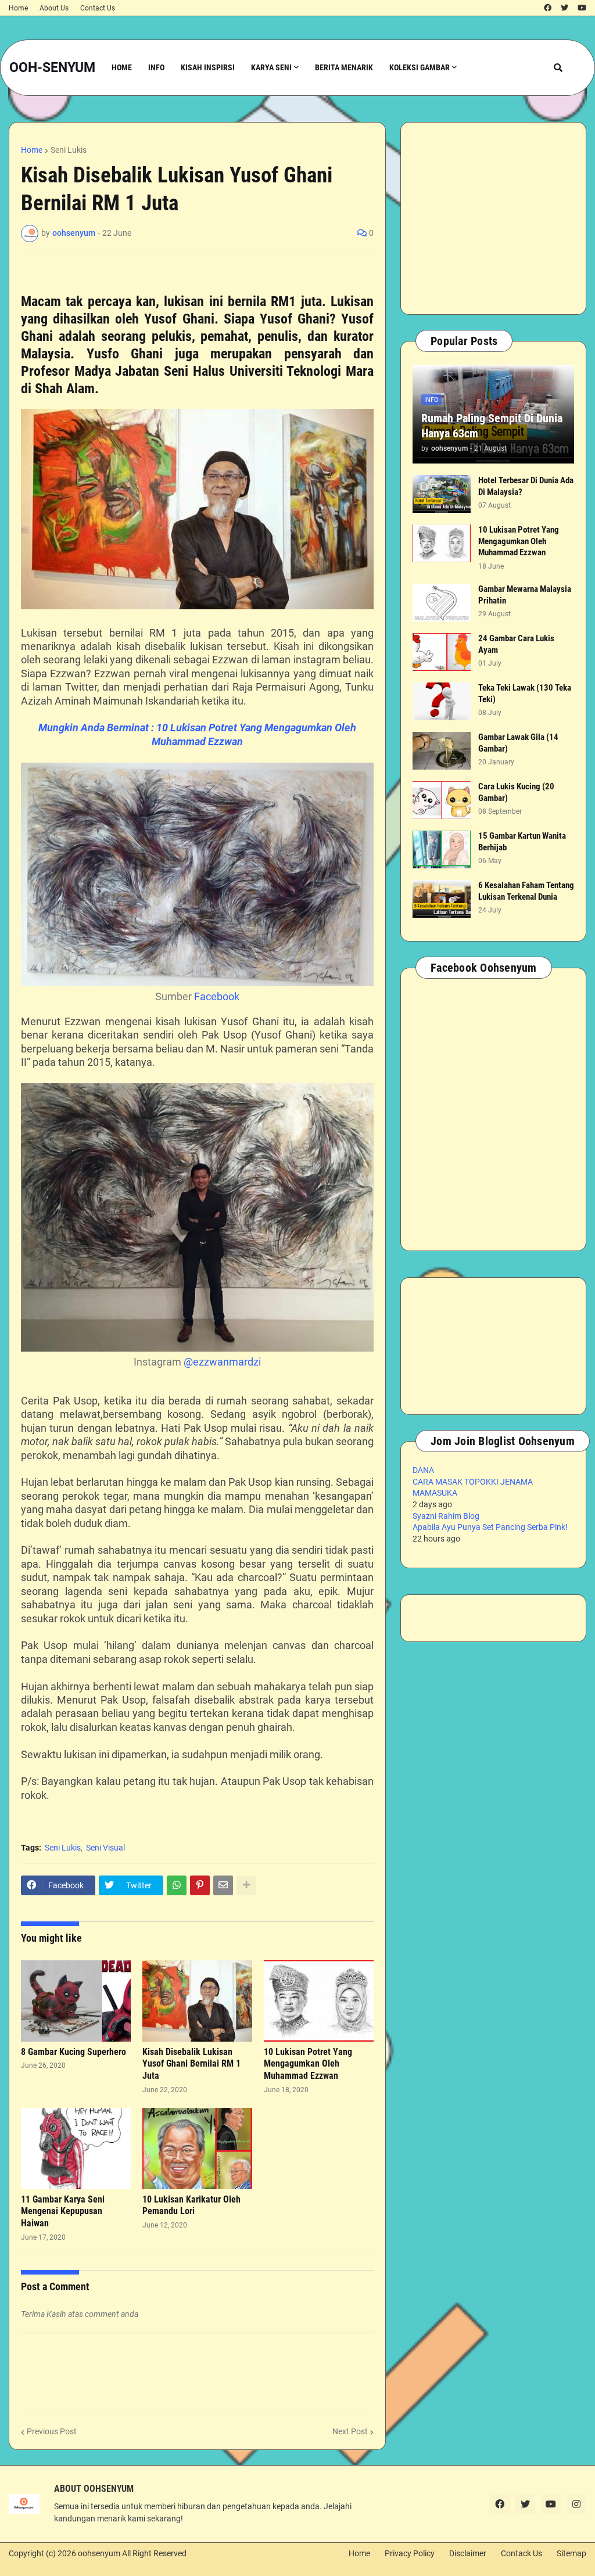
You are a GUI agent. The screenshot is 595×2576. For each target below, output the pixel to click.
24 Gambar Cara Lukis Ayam (516, 644)
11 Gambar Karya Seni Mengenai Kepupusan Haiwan (63, 2212)
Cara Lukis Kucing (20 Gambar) (516, 792)
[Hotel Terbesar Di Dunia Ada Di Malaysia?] (442, 494)
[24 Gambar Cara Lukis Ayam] (442, 652)
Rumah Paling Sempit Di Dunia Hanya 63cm (492, 426)
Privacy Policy (410, 2553)
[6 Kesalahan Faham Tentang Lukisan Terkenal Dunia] (442, 899)
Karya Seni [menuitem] (271, 67)
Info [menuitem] (156, 67)
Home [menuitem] (122, 67)
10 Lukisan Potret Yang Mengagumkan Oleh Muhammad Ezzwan (308, 2064)
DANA (423, 1470)
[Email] (223, 1885)
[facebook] (548, 8)
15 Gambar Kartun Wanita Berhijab (522, 842)
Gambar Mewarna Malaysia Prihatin (525, 595)
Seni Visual (105, 1848)
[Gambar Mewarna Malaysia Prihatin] (442, 603)
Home (18, 8)
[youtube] (582, 8)
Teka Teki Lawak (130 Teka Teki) (525, 694)
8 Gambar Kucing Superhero (74, 2052)
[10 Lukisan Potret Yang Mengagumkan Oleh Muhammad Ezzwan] (319, 2001)
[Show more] (246, 1885)
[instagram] (576, 2504)
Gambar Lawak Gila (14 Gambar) (518, 743)
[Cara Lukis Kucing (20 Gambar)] (442, 800)
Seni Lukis (69, 150)
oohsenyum (99, 2553)
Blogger (14, 2565)
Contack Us (521, 2553)
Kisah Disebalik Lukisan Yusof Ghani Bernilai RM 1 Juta (191, 2064)
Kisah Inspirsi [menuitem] (208, 67)
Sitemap (571, 2553)
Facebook (217, 996)
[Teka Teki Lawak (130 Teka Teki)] (442, 701)
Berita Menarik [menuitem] (344, 67)
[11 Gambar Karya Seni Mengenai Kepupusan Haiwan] (76, 2149)
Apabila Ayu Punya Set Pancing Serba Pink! (490, 1527)
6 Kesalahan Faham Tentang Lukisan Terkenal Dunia (526, 891)
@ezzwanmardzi (222, 1362)
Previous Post (52, 2431)
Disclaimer (468, 2553)
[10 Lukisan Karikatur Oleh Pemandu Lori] (197, 2149)
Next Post (350, 2431)
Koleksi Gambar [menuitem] (420, 67)
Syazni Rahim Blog (446, 1516)
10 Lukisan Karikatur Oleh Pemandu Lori (191, 2205)
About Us (54, 8)
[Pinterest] (200, 1885)
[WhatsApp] (177, 1885)
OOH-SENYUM (52, 68)
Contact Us (98, 8)
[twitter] (564, 8)
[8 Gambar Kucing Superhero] (76, 2001)
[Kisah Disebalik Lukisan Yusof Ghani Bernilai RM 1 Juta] (197, 2001)
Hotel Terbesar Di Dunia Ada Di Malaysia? (526, 486)
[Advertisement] (493, 218)
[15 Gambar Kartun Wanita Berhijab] (442, 849)
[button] (558, 68)
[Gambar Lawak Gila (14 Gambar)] (442, 751)
